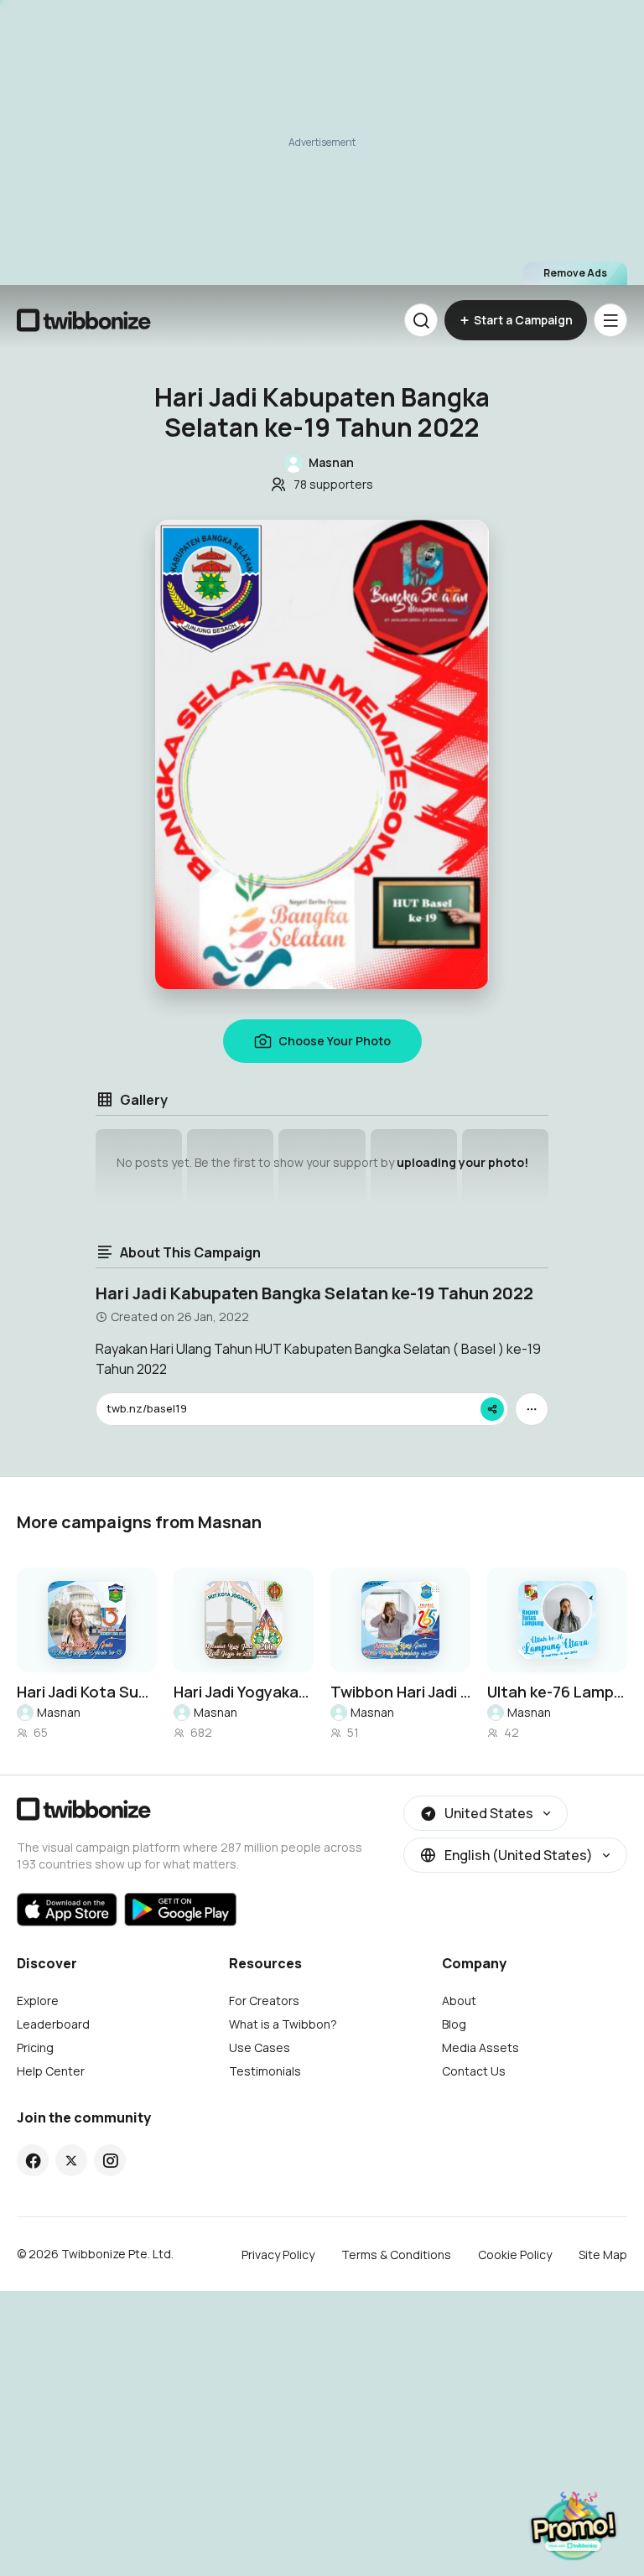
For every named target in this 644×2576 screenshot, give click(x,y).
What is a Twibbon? (283, 2024)
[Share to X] (71, 2160)
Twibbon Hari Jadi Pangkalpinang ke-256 (400, 1692)
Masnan (59, 1712)
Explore (38, 2001)
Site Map (603, 2255)
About (459, 2001)
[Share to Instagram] (110, 2160)
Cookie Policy (515, 2255)
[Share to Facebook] (33, 2160)
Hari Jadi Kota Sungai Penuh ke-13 (87, 1692)
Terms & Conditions (396, 2255)
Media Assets (480, 2047)
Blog (454, 2024)
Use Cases (260, 2047)
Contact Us (474, 2071)
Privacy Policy (278, 2255)
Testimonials (265, 2071)
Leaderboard (53, 2024)
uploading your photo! (462, 1162)
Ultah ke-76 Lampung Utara (557, 1692)
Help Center (51, 2071)
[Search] (421, 320)
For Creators (264, 2001)
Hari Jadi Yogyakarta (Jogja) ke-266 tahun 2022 (244, 1692)
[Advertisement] (322, 143)
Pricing (35, 2047)
